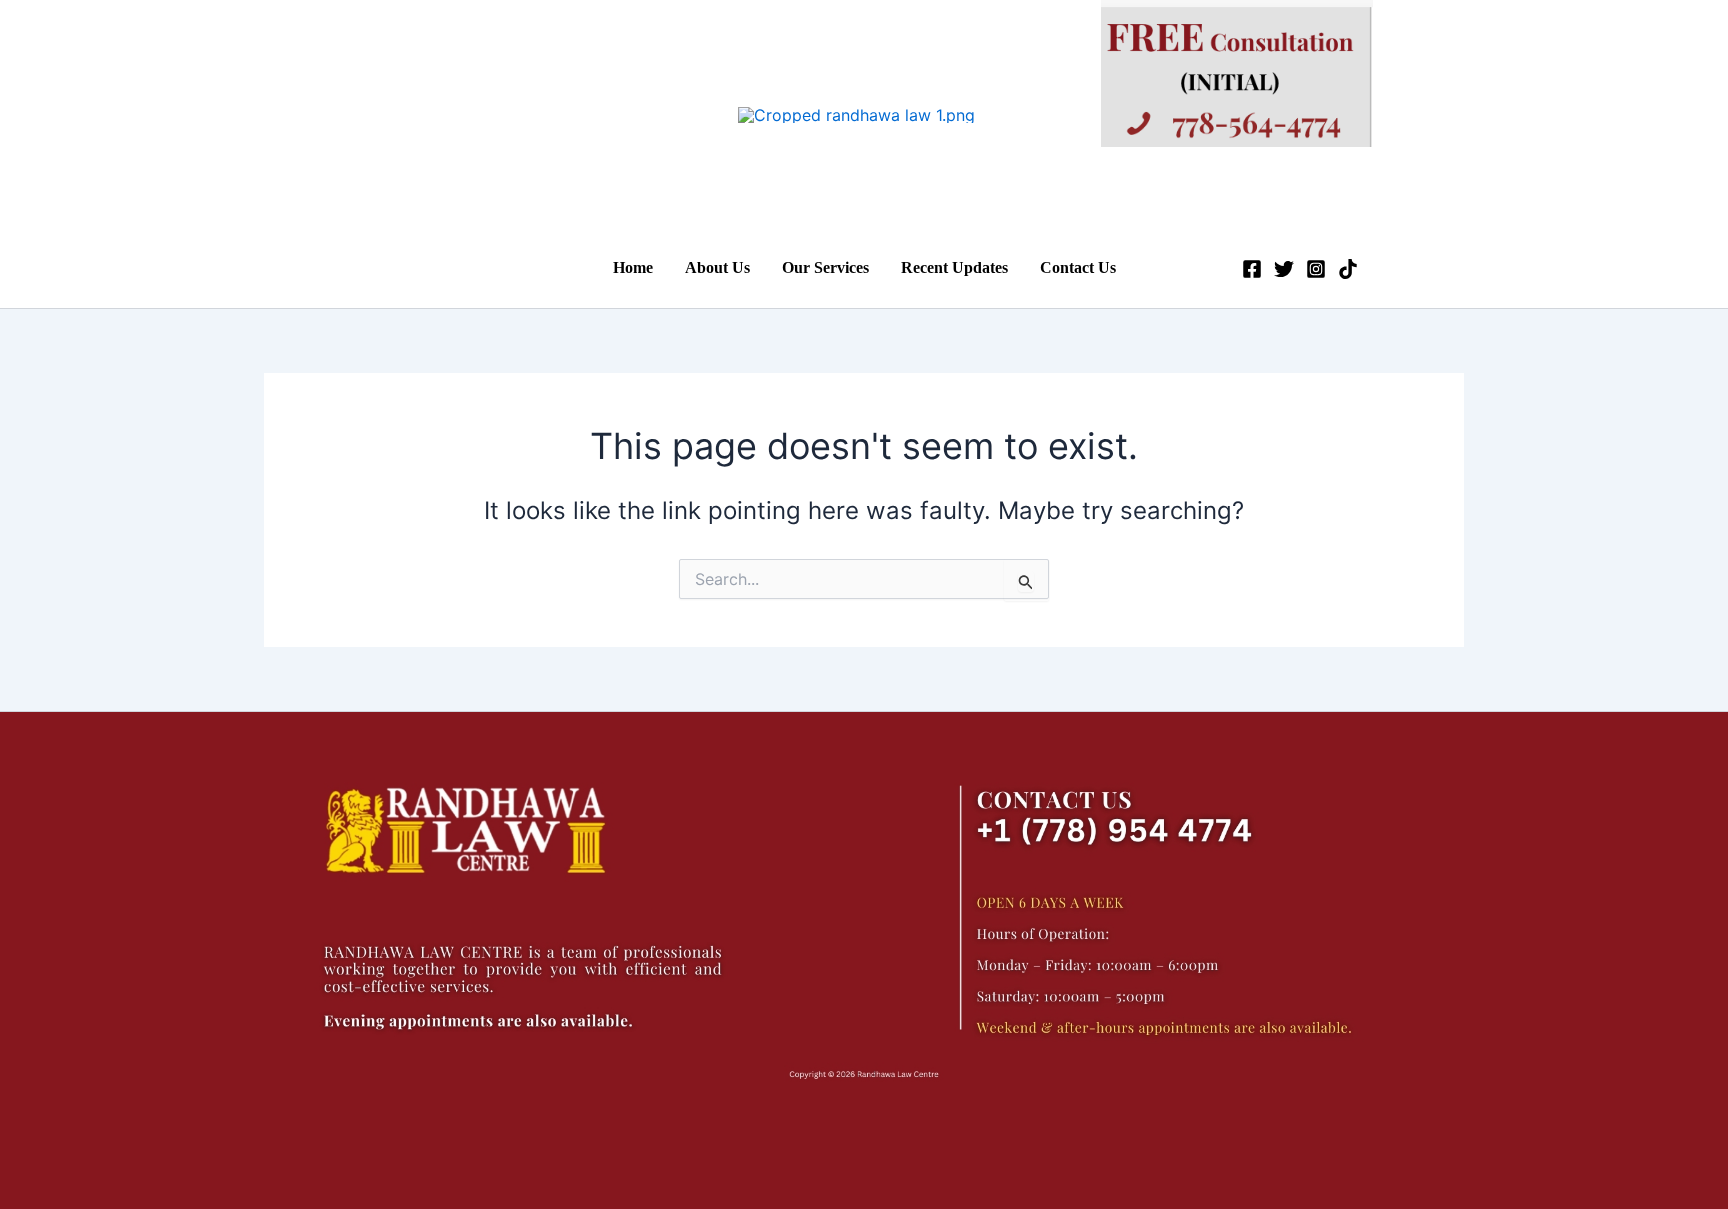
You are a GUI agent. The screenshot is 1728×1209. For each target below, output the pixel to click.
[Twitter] (1284, 269)
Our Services (825, 267)
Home (633, 267)
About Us (717, 267)
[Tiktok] (1348, 269)
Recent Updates (954, 267)
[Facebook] (1252, 269)
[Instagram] (1316, 269)
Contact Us (1078, 267)
